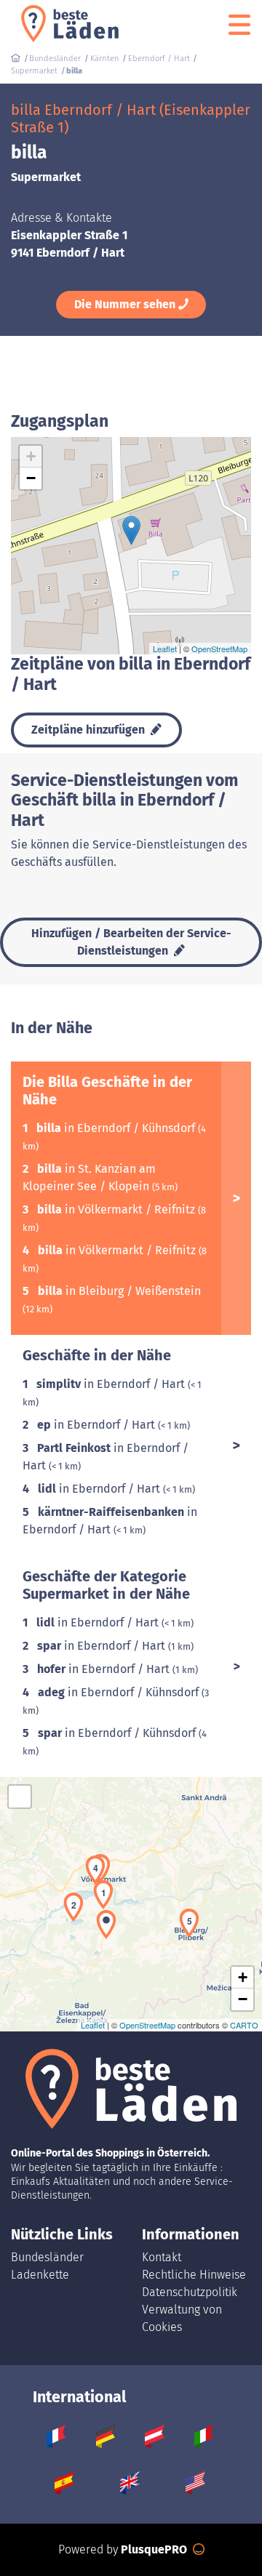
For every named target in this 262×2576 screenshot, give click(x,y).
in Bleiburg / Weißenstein (119, 1291)
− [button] (31, 478)
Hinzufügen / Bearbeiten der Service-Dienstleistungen (131, 942)
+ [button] (31, 456)
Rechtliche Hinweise (194, 2275)
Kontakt (162, 2257)
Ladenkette (40, 2275)
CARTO (244, 2025)
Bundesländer (47, 2257)
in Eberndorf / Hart (112, 1384)
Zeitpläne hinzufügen (90, 730)
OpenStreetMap (219, 649)
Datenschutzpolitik (190, 2292)
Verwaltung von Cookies (182, 2318)
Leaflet (165, 649)
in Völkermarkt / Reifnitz (118, 1209)
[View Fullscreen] (20, 1797)
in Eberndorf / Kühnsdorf (117, 1128)
